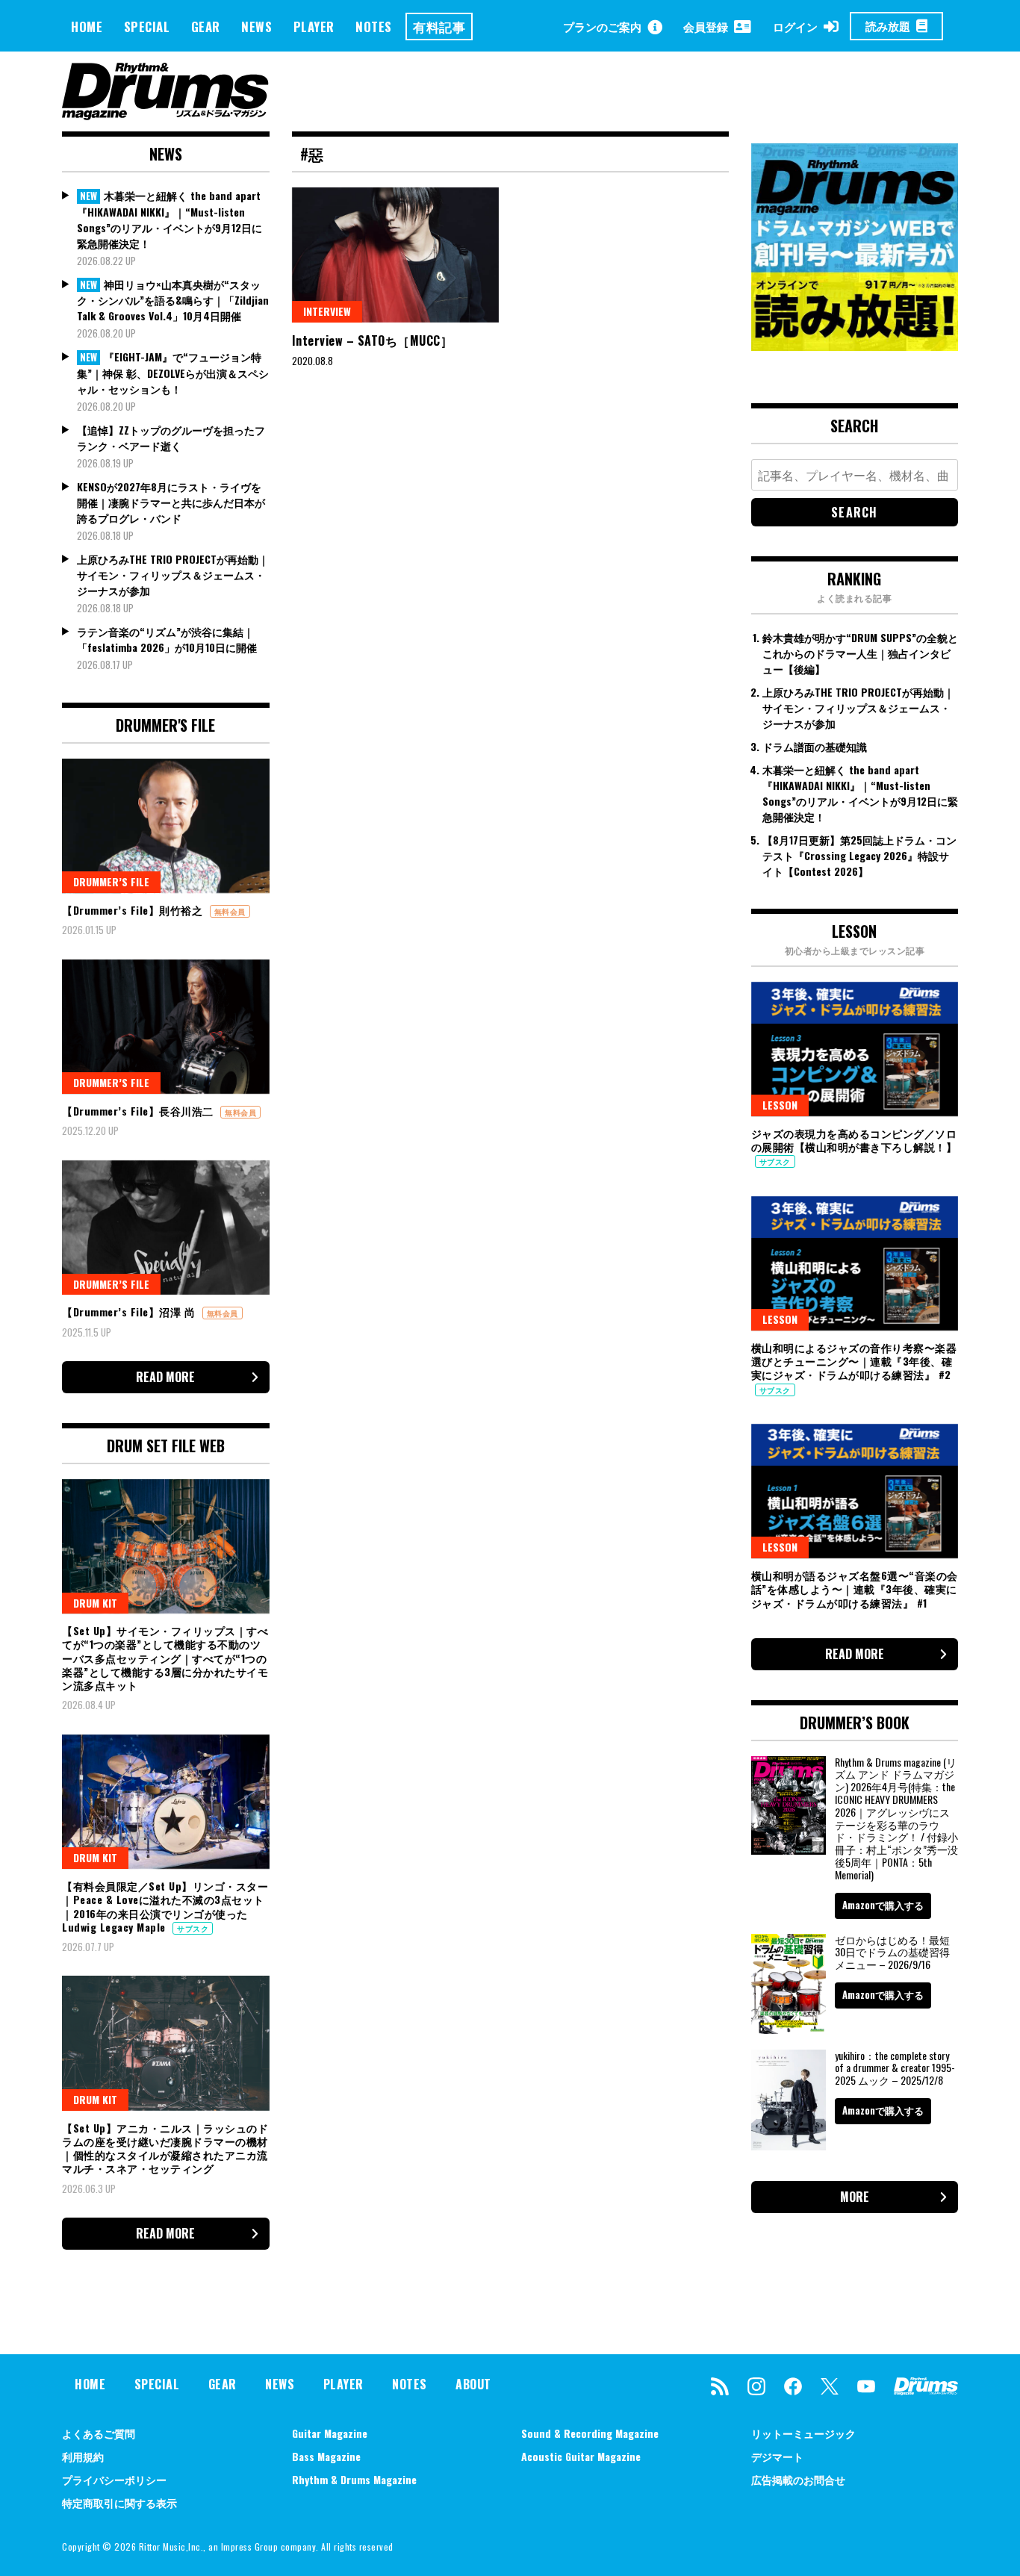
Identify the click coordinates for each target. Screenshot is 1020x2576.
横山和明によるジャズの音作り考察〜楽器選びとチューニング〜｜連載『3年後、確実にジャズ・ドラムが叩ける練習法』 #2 (854, 1361)
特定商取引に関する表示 (119, 2502)
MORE (855, 2197)
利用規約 (83, 2456)
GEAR (206, 27)
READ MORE (165, 1377)
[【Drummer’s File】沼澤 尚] (166, 1228)
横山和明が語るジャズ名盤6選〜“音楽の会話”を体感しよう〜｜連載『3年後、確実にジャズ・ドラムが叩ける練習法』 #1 (855, 1589)
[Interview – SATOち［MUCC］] (396, 255)
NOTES (374, 27)
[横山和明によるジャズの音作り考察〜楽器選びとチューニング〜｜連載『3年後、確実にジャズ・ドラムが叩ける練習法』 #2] (855, 1263)
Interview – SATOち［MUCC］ (373, 340)
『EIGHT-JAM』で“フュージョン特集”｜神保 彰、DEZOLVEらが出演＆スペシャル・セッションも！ (173, 373)
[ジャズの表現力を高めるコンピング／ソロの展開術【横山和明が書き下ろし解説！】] (855, 1049)
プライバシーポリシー (114, 2479)
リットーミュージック (803, 2433)
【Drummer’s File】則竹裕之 (134, 910)
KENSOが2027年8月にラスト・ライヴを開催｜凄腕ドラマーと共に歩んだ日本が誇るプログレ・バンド (171, 502)
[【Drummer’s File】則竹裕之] (166, 826)
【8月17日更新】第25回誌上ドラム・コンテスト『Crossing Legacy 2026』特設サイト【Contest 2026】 (859, 855)
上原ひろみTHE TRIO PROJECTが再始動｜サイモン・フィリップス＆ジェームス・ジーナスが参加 (173, 575)
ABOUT (473, 2384)
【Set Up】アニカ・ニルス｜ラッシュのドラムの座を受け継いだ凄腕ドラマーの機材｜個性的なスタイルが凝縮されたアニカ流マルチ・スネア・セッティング (165, 2148)
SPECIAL (147, 27)
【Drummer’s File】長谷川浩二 (139, 1111)
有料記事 (439, 27)
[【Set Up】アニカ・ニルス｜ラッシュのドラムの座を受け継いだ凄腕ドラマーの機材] (166, 2043)
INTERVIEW (327, 311)
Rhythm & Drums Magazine (354, 2479)
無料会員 (230, 911)
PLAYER (314, 27)
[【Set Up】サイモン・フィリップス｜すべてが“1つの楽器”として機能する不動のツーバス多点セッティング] (166, 1546)
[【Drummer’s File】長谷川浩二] (166, 1027)
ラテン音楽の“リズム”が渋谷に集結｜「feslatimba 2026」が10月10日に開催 (167, 639)
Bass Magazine (326, 2456)
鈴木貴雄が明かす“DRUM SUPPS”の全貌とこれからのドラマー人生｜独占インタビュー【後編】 (860, 653)
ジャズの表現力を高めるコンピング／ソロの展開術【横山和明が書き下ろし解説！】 (854, 1140)
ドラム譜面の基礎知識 (815, 746)
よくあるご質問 (99, 2433)
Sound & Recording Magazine (590, 2433)
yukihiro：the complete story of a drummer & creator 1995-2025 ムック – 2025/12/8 (895, 2068)
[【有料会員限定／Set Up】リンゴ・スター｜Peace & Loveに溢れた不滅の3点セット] (166, 1802)
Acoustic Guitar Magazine (581, 2456)
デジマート (777, 2456)
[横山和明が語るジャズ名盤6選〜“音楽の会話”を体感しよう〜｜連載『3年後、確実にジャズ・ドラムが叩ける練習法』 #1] (855, 1491)
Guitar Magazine (330, 2433)
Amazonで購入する (883, 1905)
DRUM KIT (95, 1603)
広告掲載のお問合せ (798, 2479)
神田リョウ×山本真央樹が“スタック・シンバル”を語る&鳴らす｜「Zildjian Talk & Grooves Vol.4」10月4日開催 (173, 300)
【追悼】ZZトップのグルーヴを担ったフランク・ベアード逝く (171, 438)
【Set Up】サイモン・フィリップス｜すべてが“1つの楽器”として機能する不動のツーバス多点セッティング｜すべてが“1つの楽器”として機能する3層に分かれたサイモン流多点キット (165, 1658)
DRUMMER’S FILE (111, 881)
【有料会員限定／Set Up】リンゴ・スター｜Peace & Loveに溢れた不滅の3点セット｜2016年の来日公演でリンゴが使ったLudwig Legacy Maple (165, 1906)
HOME (87, 27)
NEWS (256, 27)
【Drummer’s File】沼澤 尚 (130, 1312)
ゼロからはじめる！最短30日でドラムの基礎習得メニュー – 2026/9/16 (892, 1952)
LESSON (780, 1105)
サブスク (193, 1928)
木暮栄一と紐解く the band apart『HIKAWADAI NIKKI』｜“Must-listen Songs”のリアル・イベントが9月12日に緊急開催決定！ (170, 219)
